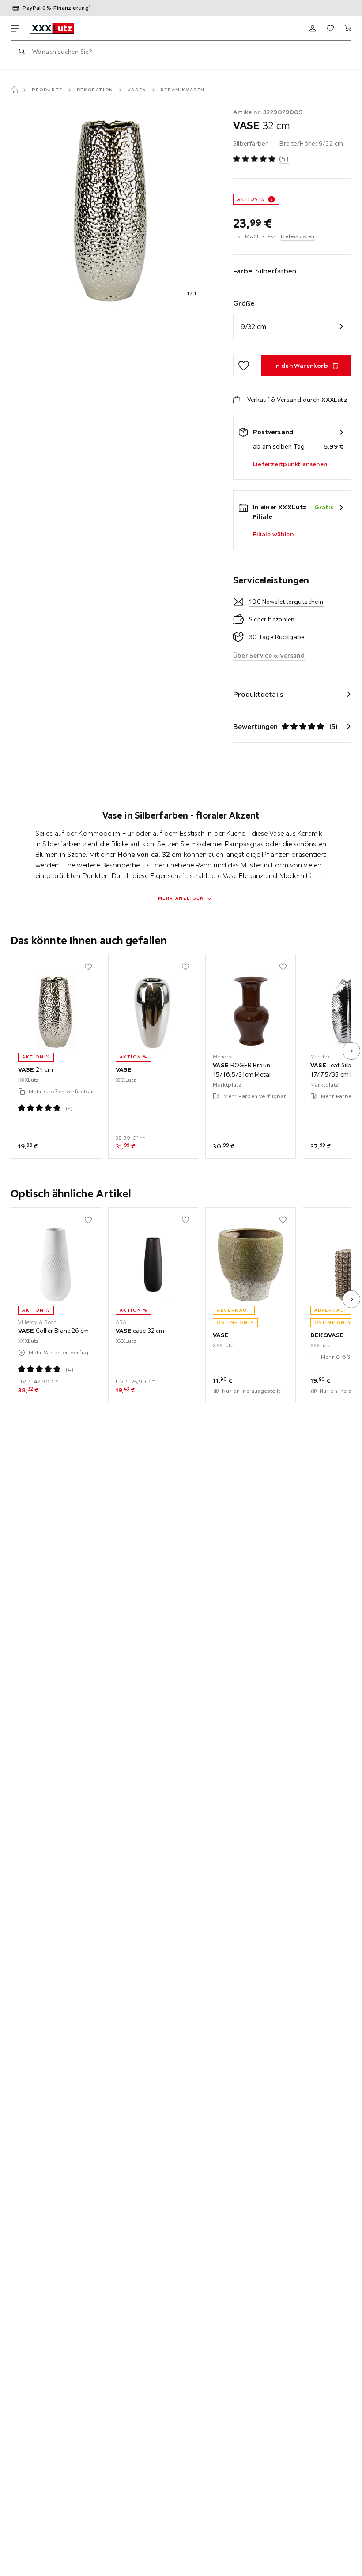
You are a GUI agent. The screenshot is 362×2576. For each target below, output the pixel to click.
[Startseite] (14, 90)
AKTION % (251, 199)
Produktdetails (258, 694)
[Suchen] (22, 51)
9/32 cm (253, 326)
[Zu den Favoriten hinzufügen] (244, 366)
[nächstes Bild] (351, 1051)
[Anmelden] (313, 28)
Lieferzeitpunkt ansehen (290, 464)
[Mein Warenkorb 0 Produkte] (348, 28)
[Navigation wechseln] (15, 28)
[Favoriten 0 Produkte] (330, 28)
